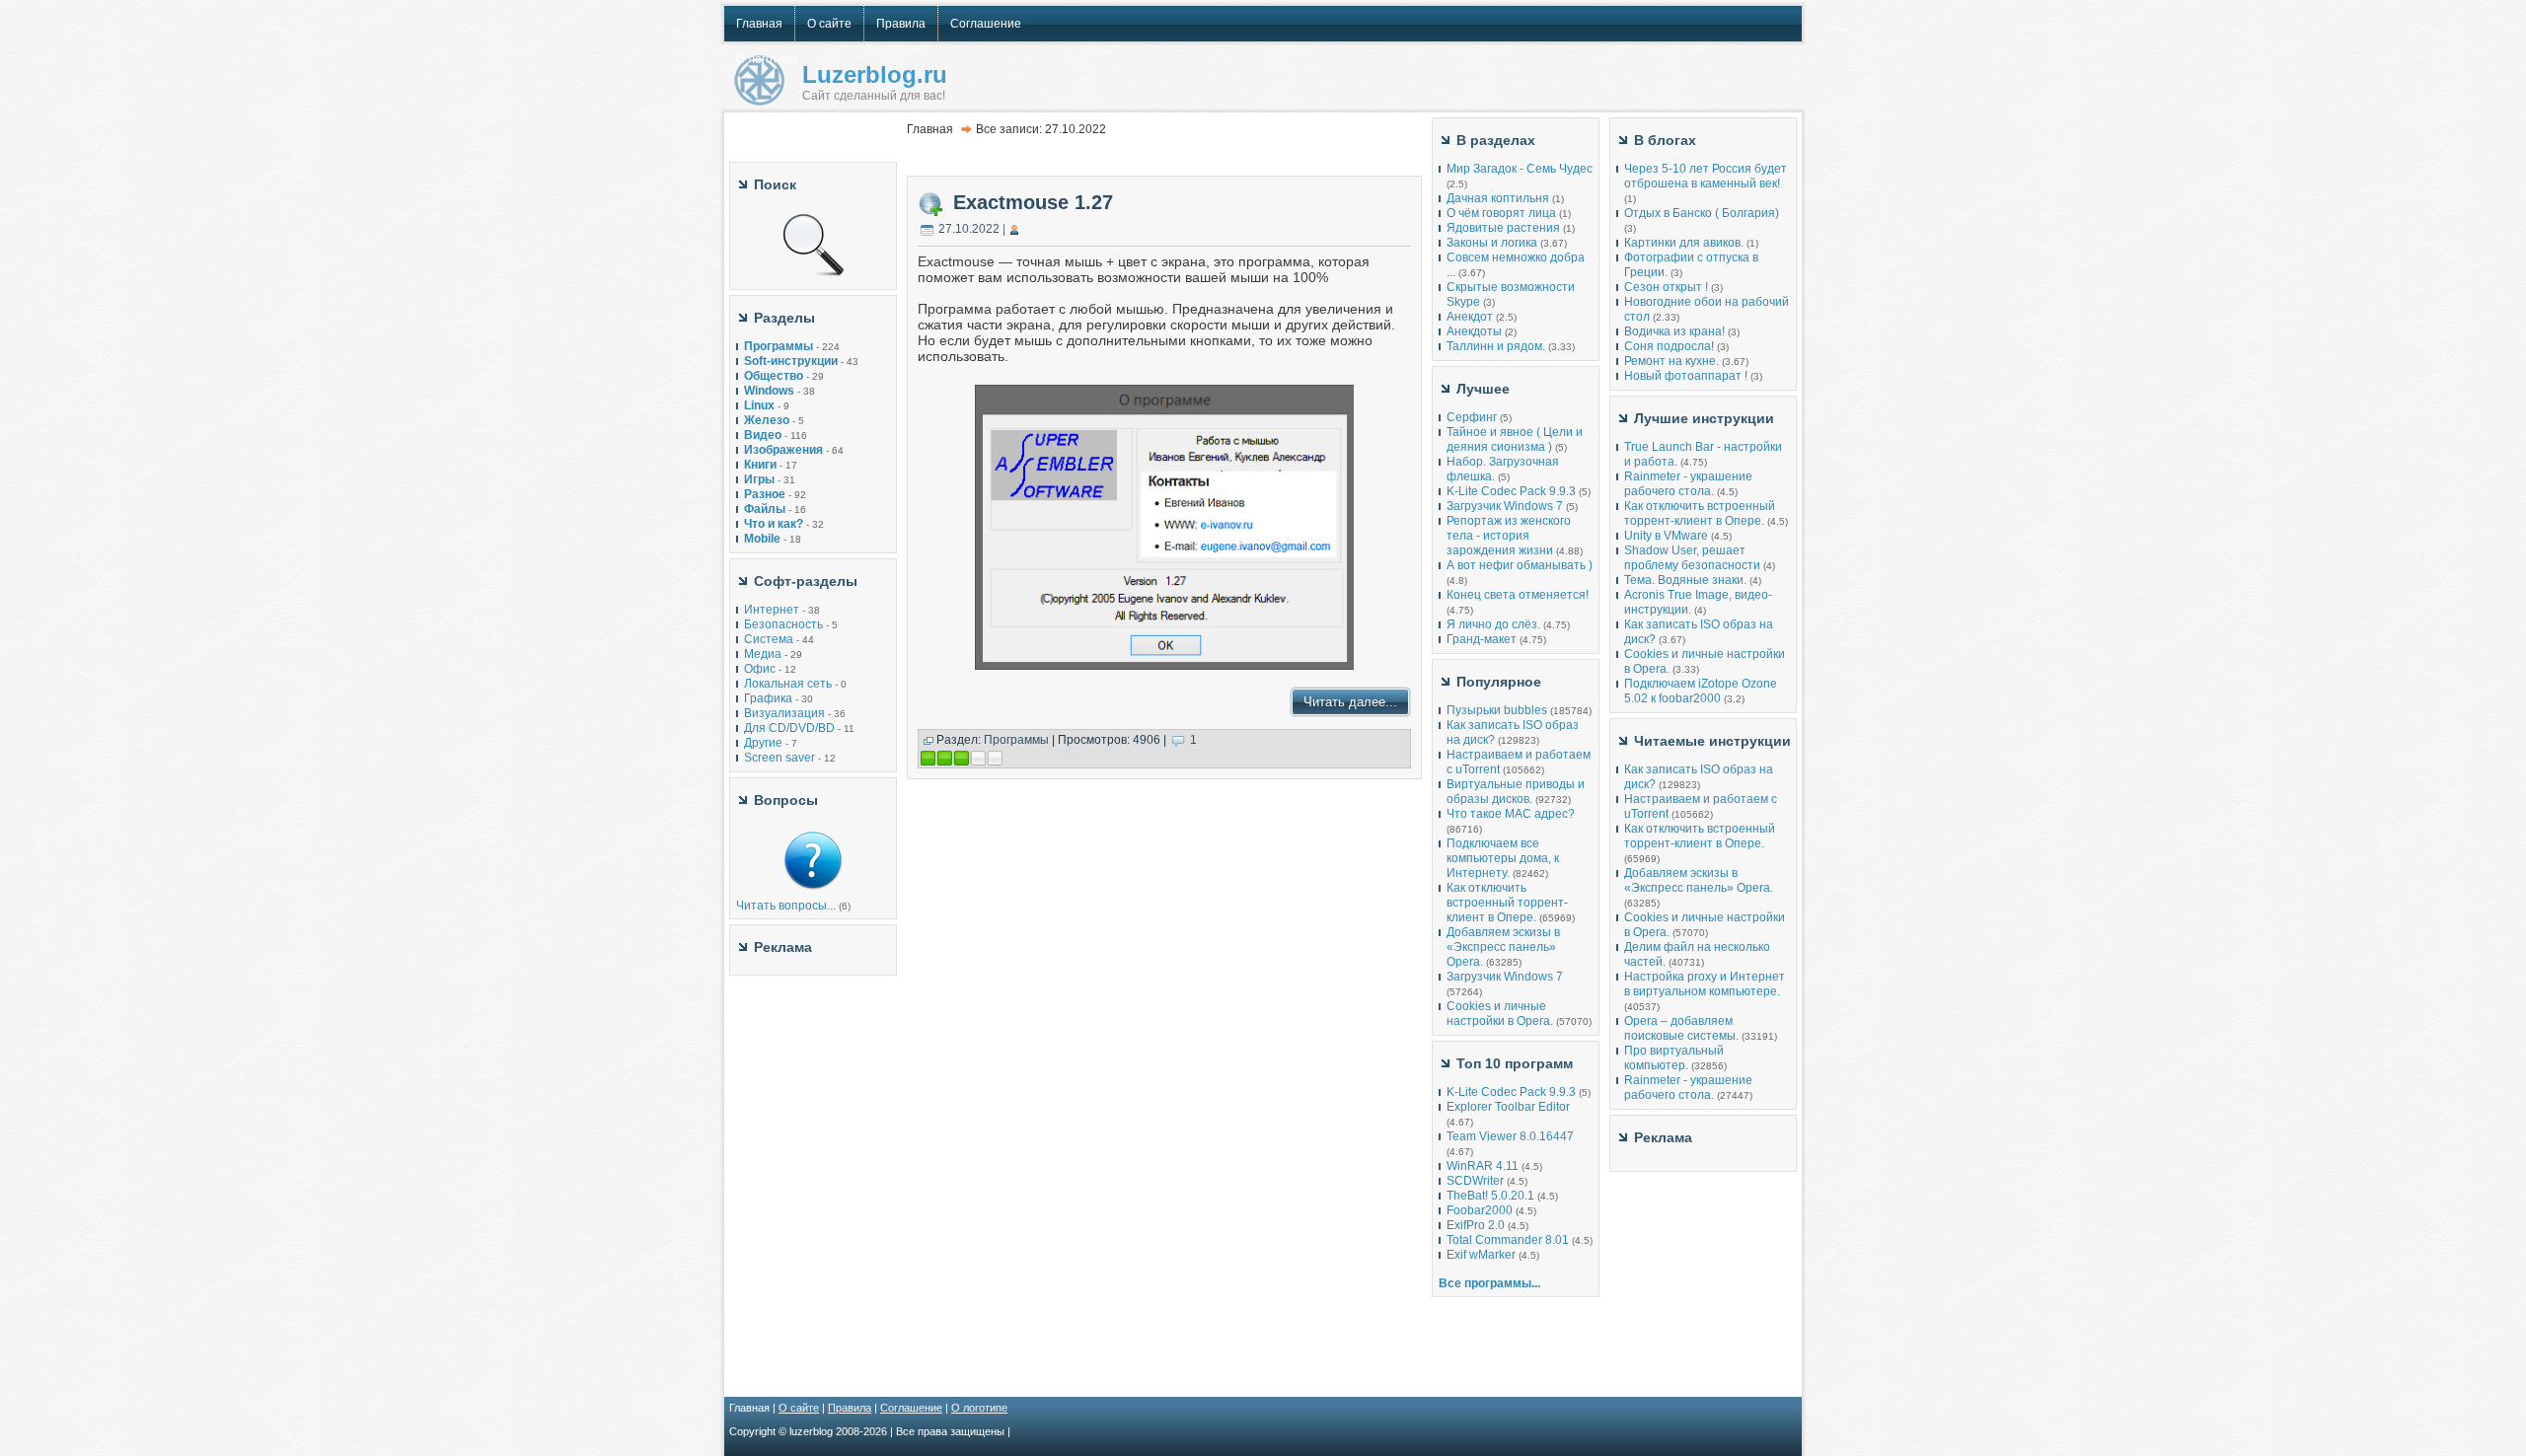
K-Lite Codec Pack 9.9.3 (1511, 491)
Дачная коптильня (1498, 198)
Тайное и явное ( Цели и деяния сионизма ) (1515, 439)
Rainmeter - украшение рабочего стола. (1688, 484)
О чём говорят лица (1501, 213)
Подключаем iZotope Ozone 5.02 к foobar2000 (1701, 691)
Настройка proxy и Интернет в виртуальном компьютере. (1705, 984)
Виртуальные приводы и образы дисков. (1516, 792)
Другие (763, 743)
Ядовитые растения (1503, 228)
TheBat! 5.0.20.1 (1492, 1196)
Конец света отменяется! (1518, 595)
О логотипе (979, 1408)
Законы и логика (1492, 243)
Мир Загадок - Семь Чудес (1520, 169)
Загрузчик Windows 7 (1505, 506)
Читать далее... (1350, 702)
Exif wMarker (1481, 1255)
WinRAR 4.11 (1483, 1166)
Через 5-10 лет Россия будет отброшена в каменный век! (1706, 176)
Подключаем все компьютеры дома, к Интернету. (1503, 858)
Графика (768, 698)
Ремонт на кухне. (1672, 361)
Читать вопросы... (786, 906)
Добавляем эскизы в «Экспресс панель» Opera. (1503, 947)
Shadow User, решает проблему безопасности (1692, 558)
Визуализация (784, 713)
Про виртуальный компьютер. (1674, 1058)
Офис (760, 669)
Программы (1016, 740)
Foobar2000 (1480, 1210)
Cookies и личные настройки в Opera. (1500, 1014)
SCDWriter (1475, 1181)
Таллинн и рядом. (1496, 346)
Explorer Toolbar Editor (1508, 1107)
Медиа (763, 654)
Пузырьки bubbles (1497, 710)
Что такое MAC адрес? (1511, 814)
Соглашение (911, 1408)
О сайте (799, 1408)
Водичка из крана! (1674, 331)
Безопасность (783, 624)
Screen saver (780, 758)
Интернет (772, 610)
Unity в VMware (1668, 536)
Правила (850, 1408)
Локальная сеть (788, 684)
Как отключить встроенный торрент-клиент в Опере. (1507, 903)
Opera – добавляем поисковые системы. (1681, 1028)
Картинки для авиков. (1684, 243)
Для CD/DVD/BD (789, 728)
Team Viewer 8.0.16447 (1510, 1136)
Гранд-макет (1482, 639)
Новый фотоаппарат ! (1686, 376)
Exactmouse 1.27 (1033, 202)
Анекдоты (1474, 331)
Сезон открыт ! (1666, 287)
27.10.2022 (969, 229)
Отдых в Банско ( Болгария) (1702, 213)
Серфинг (1472, 417)
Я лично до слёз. (1493, 624)
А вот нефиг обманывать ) (1520, 565)
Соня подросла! (1669, 346)
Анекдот (1470, 317)
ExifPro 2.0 (1476, 1225)
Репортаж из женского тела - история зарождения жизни (1509, 536)
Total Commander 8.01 (1508, 1240)
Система (769, 639)
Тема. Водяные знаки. (1685, 580)
